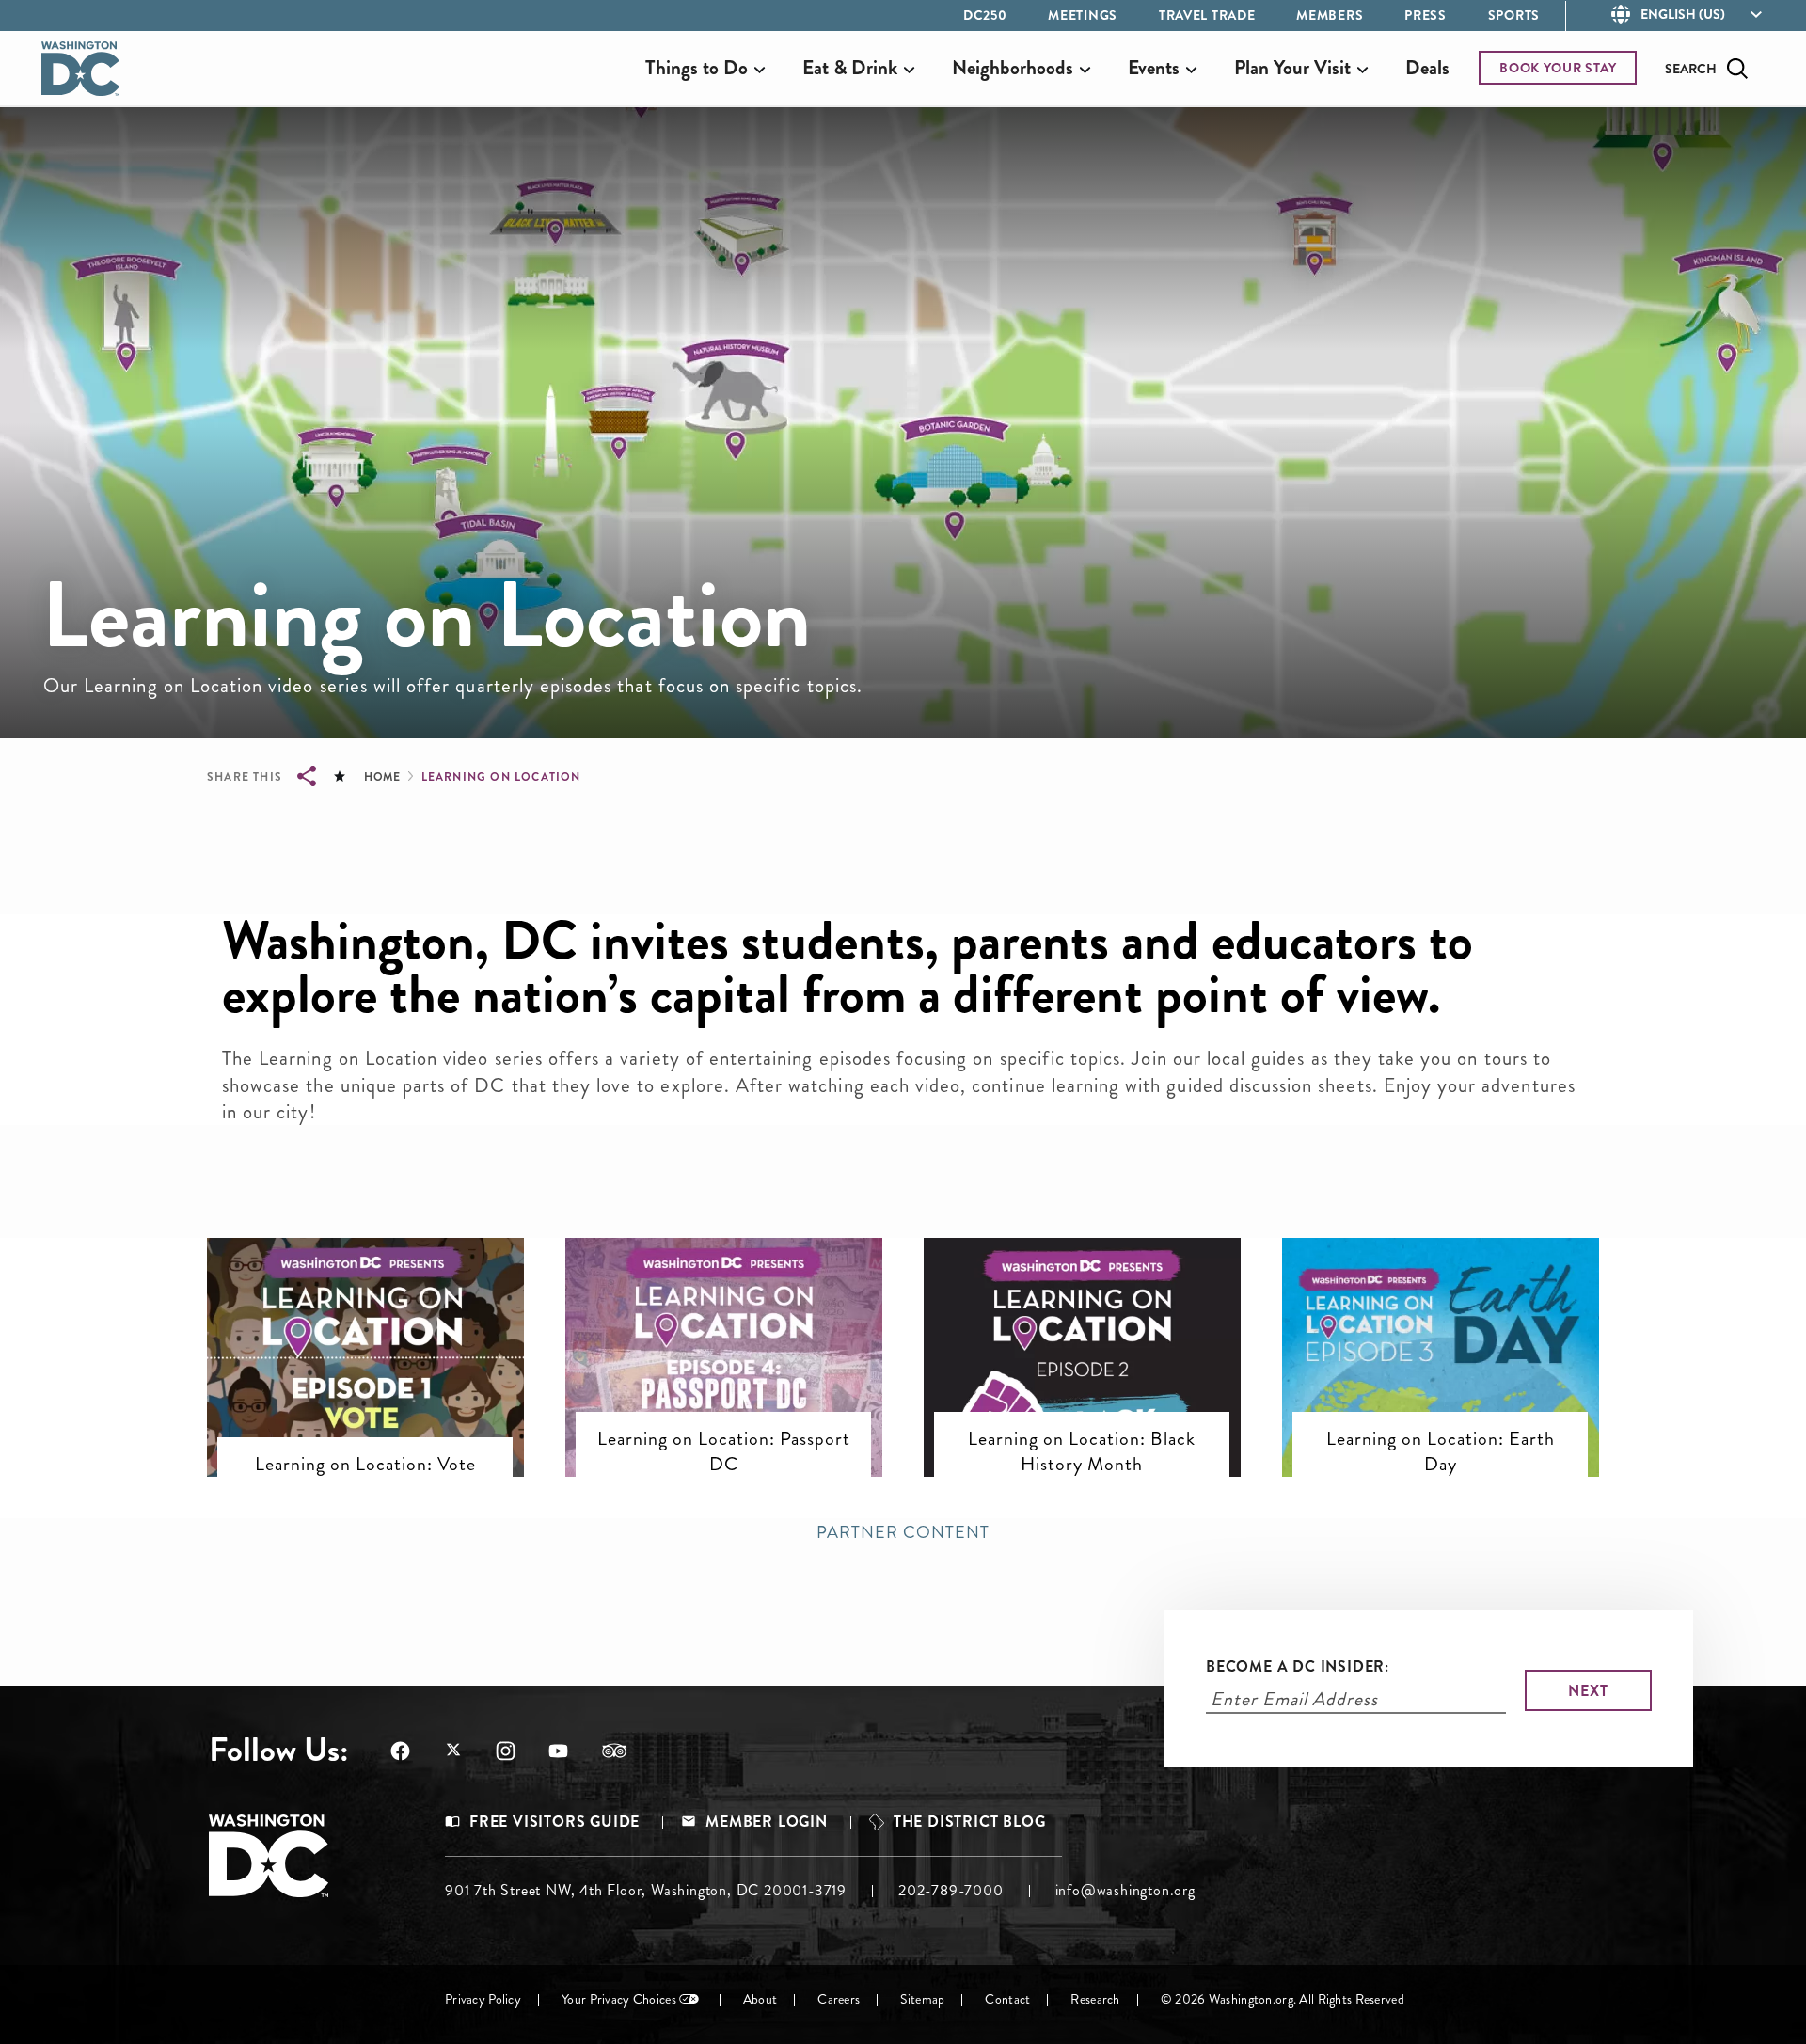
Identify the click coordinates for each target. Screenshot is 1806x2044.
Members (1330, 15)
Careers (839, 1999)
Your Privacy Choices (619, 1999)
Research (1095, 1999)
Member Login (767, 1822)
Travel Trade (1207, 15)
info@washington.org (1125, 1890)
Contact (1007, 1999)
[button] (365, 1315)
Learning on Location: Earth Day (1441, 1451)
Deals (1427, 68)
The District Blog (970, 1822)
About (760, 1999)
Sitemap (922, 1999)
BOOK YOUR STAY (1558, 68)
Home (382, 777)
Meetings (1083, 15)
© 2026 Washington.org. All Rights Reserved (1283, 1999)
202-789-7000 (951, 1890)
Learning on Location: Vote (365, 1464)
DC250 (985, 15)
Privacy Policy (483, 1999)
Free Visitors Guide (554, 1822)
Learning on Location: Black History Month (1082, 1451)
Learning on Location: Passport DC (724, 1451)
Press (1426, 15)
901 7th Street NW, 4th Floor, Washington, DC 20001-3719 (646, 1890)
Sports (1514, 15)
